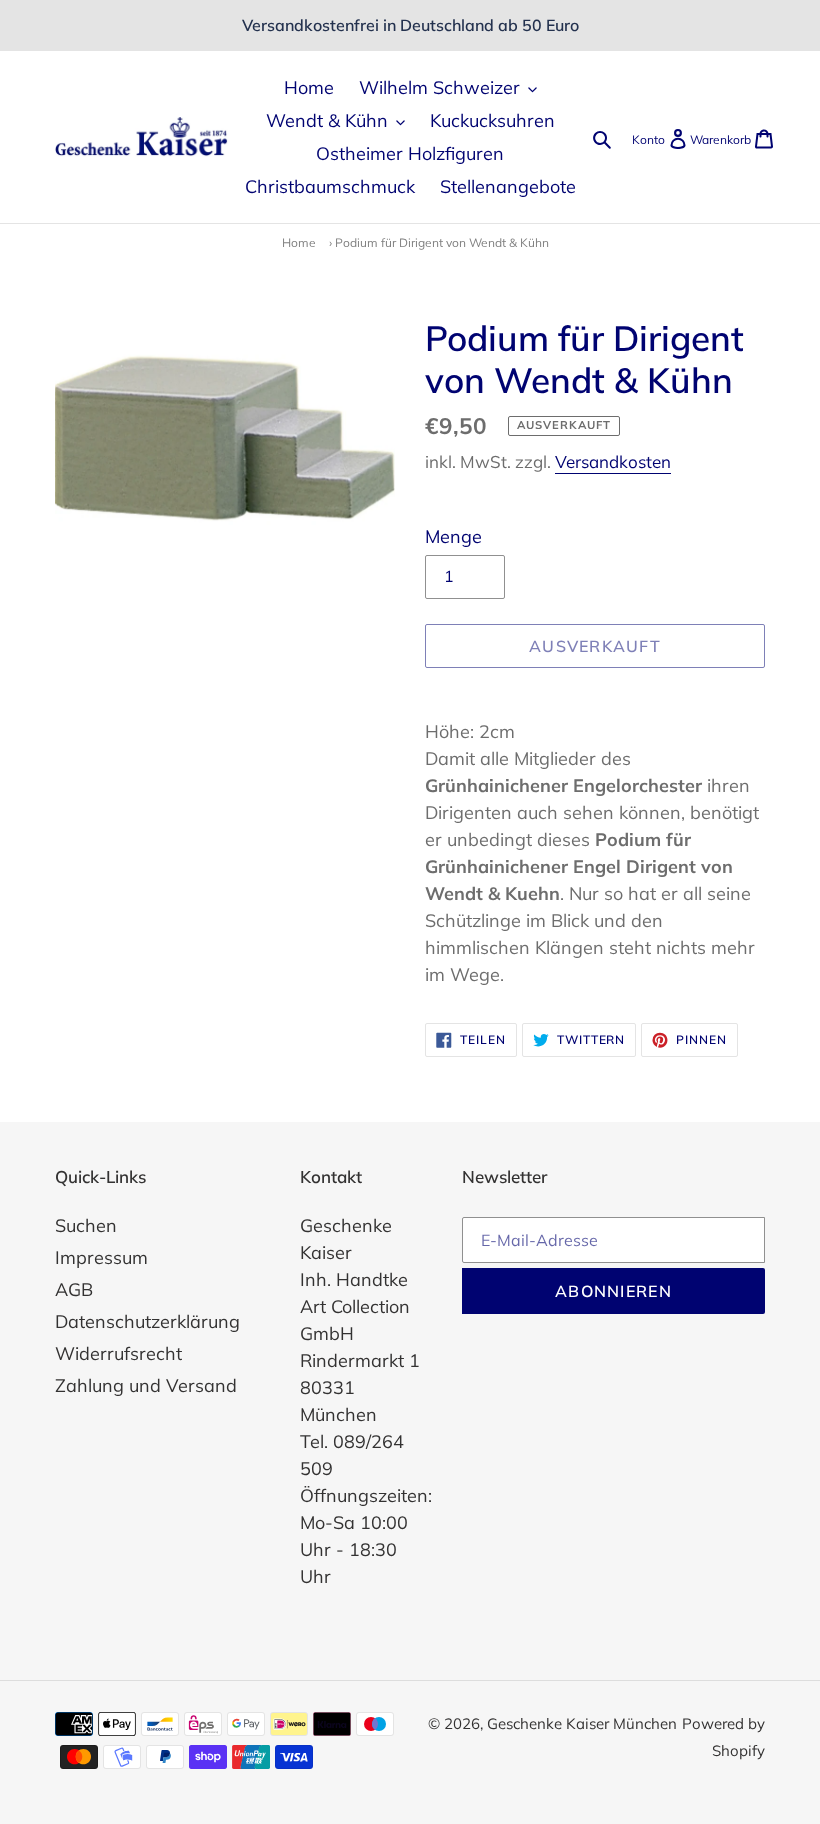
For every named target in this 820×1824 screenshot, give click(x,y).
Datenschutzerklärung (147, 1321)
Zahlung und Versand (146, 1385)
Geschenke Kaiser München (582, 1723)
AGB (74, 1289)
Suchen (86, 1225)
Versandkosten (613, 461)
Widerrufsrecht (118, 1353)
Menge (453, 536)
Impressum (101, 1257)
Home (299, 242)
